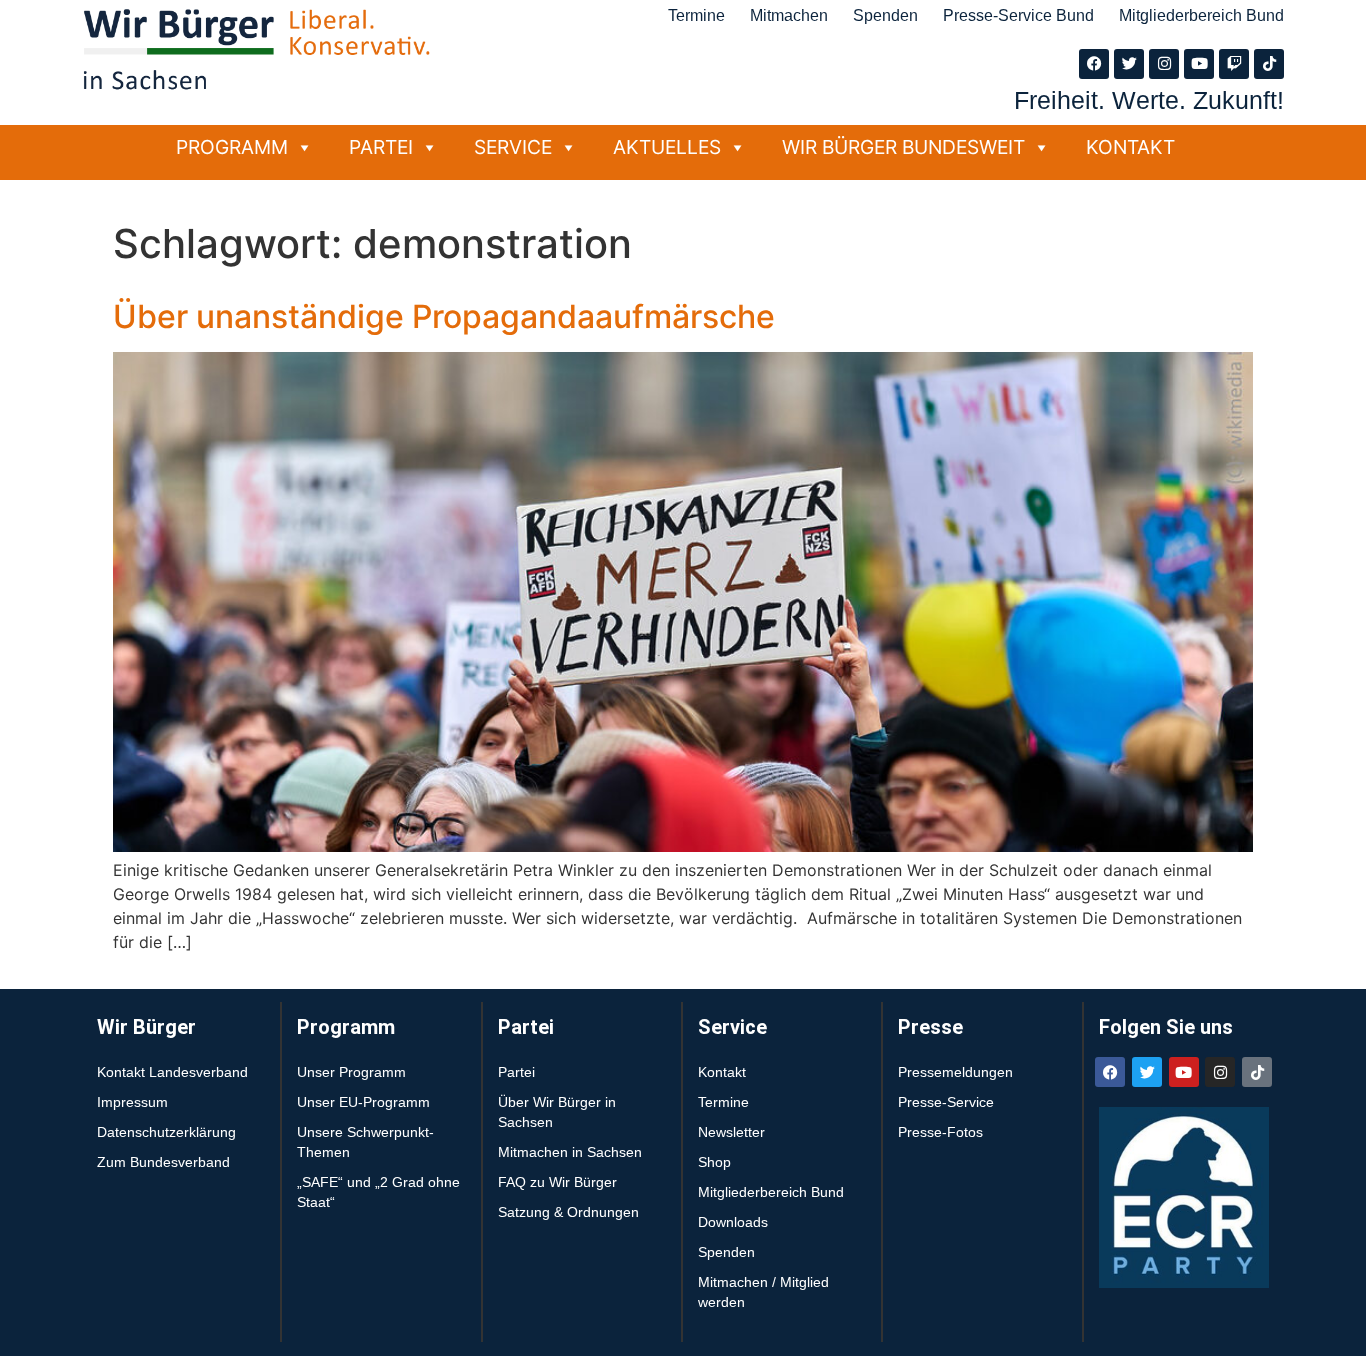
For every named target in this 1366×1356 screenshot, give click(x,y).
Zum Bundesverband (163, 1162)
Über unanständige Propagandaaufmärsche (444, 316)
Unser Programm (351, 1072)
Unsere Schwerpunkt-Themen (365, 1142)
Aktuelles (667, 147)
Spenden (885, 15)
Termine (696, 15)
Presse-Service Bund (1018, 15)
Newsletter (731, 1132)
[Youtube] (1199, 64)
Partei (381, 147)
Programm (232, 147)
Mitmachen (789, 15)
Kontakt (1130, 147)
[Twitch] (1234, 64)
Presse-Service (946, 1102)
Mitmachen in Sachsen (570, 1152)
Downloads (733, 1222)
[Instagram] (1164, 64)
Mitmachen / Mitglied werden (763, 1292)
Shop (714, 1162)
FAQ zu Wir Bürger (557, 1182)
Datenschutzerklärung (166, 1132)
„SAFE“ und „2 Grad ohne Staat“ (378, 1192)
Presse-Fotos (940, 1132)
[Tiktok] (1269, 64)
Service (513, 147)
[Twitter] (1129, 64)
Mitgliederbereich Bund (1201, 15)
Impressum (132, 1102)
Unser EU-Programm (363, 1102)
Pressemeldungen (955, 1072)
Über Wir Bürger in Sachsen (557, 1112)
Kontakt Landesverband (172, 1072)
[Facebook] (1094, 64)
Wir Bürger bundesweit (903, 147)
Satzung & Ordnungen (568, 1212)
